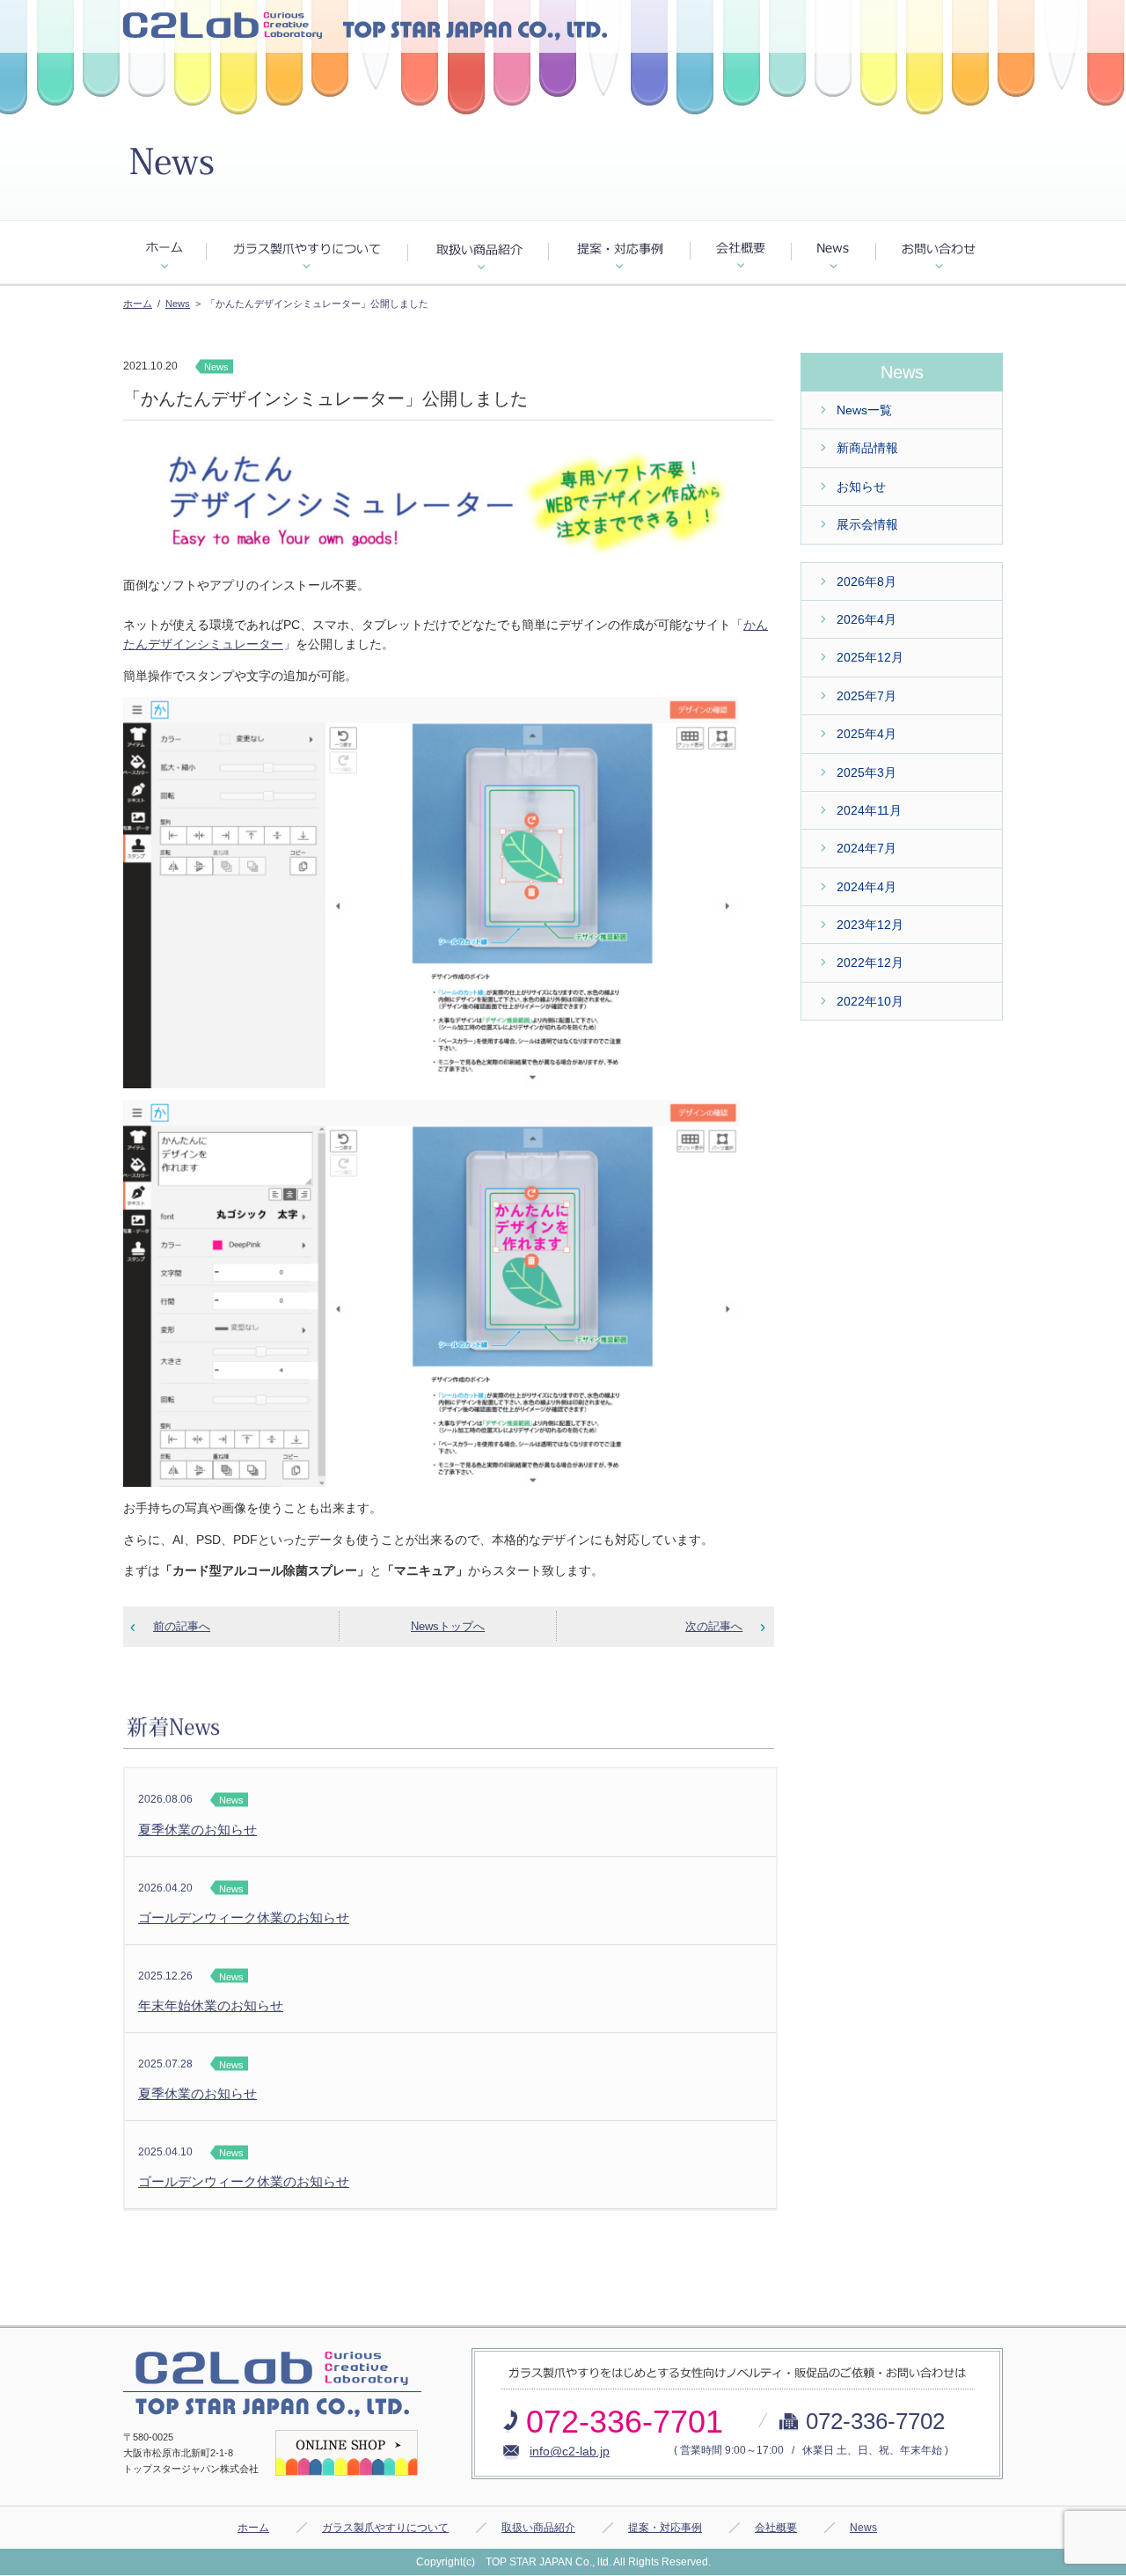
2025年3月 (866, 772)
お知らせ (861, 487)
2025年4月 (866, 734)
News (178, 304)
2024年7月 (866, 848)
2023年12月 (870, 925)
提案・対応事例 (665, 2528)
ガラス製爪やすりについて (385, 2528)
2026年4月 (866, 619)
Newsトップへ (448, 1626)
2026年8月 (866, 582)
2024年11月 (869, 810)
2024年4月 (866, 887)
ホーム (138, 304)
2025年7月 (866, 696)
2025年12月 (870, 657)
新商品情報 (867, 448)
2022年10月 (870, 1001)
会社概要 (776, 2528)
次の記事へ (714, 1626)
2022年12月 (870, 962)
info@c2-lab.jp (570, 2451)
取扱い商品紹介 (538, 2528)
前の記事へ (182, 1626)
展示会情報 (867, 524)
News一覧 (864, 410)
